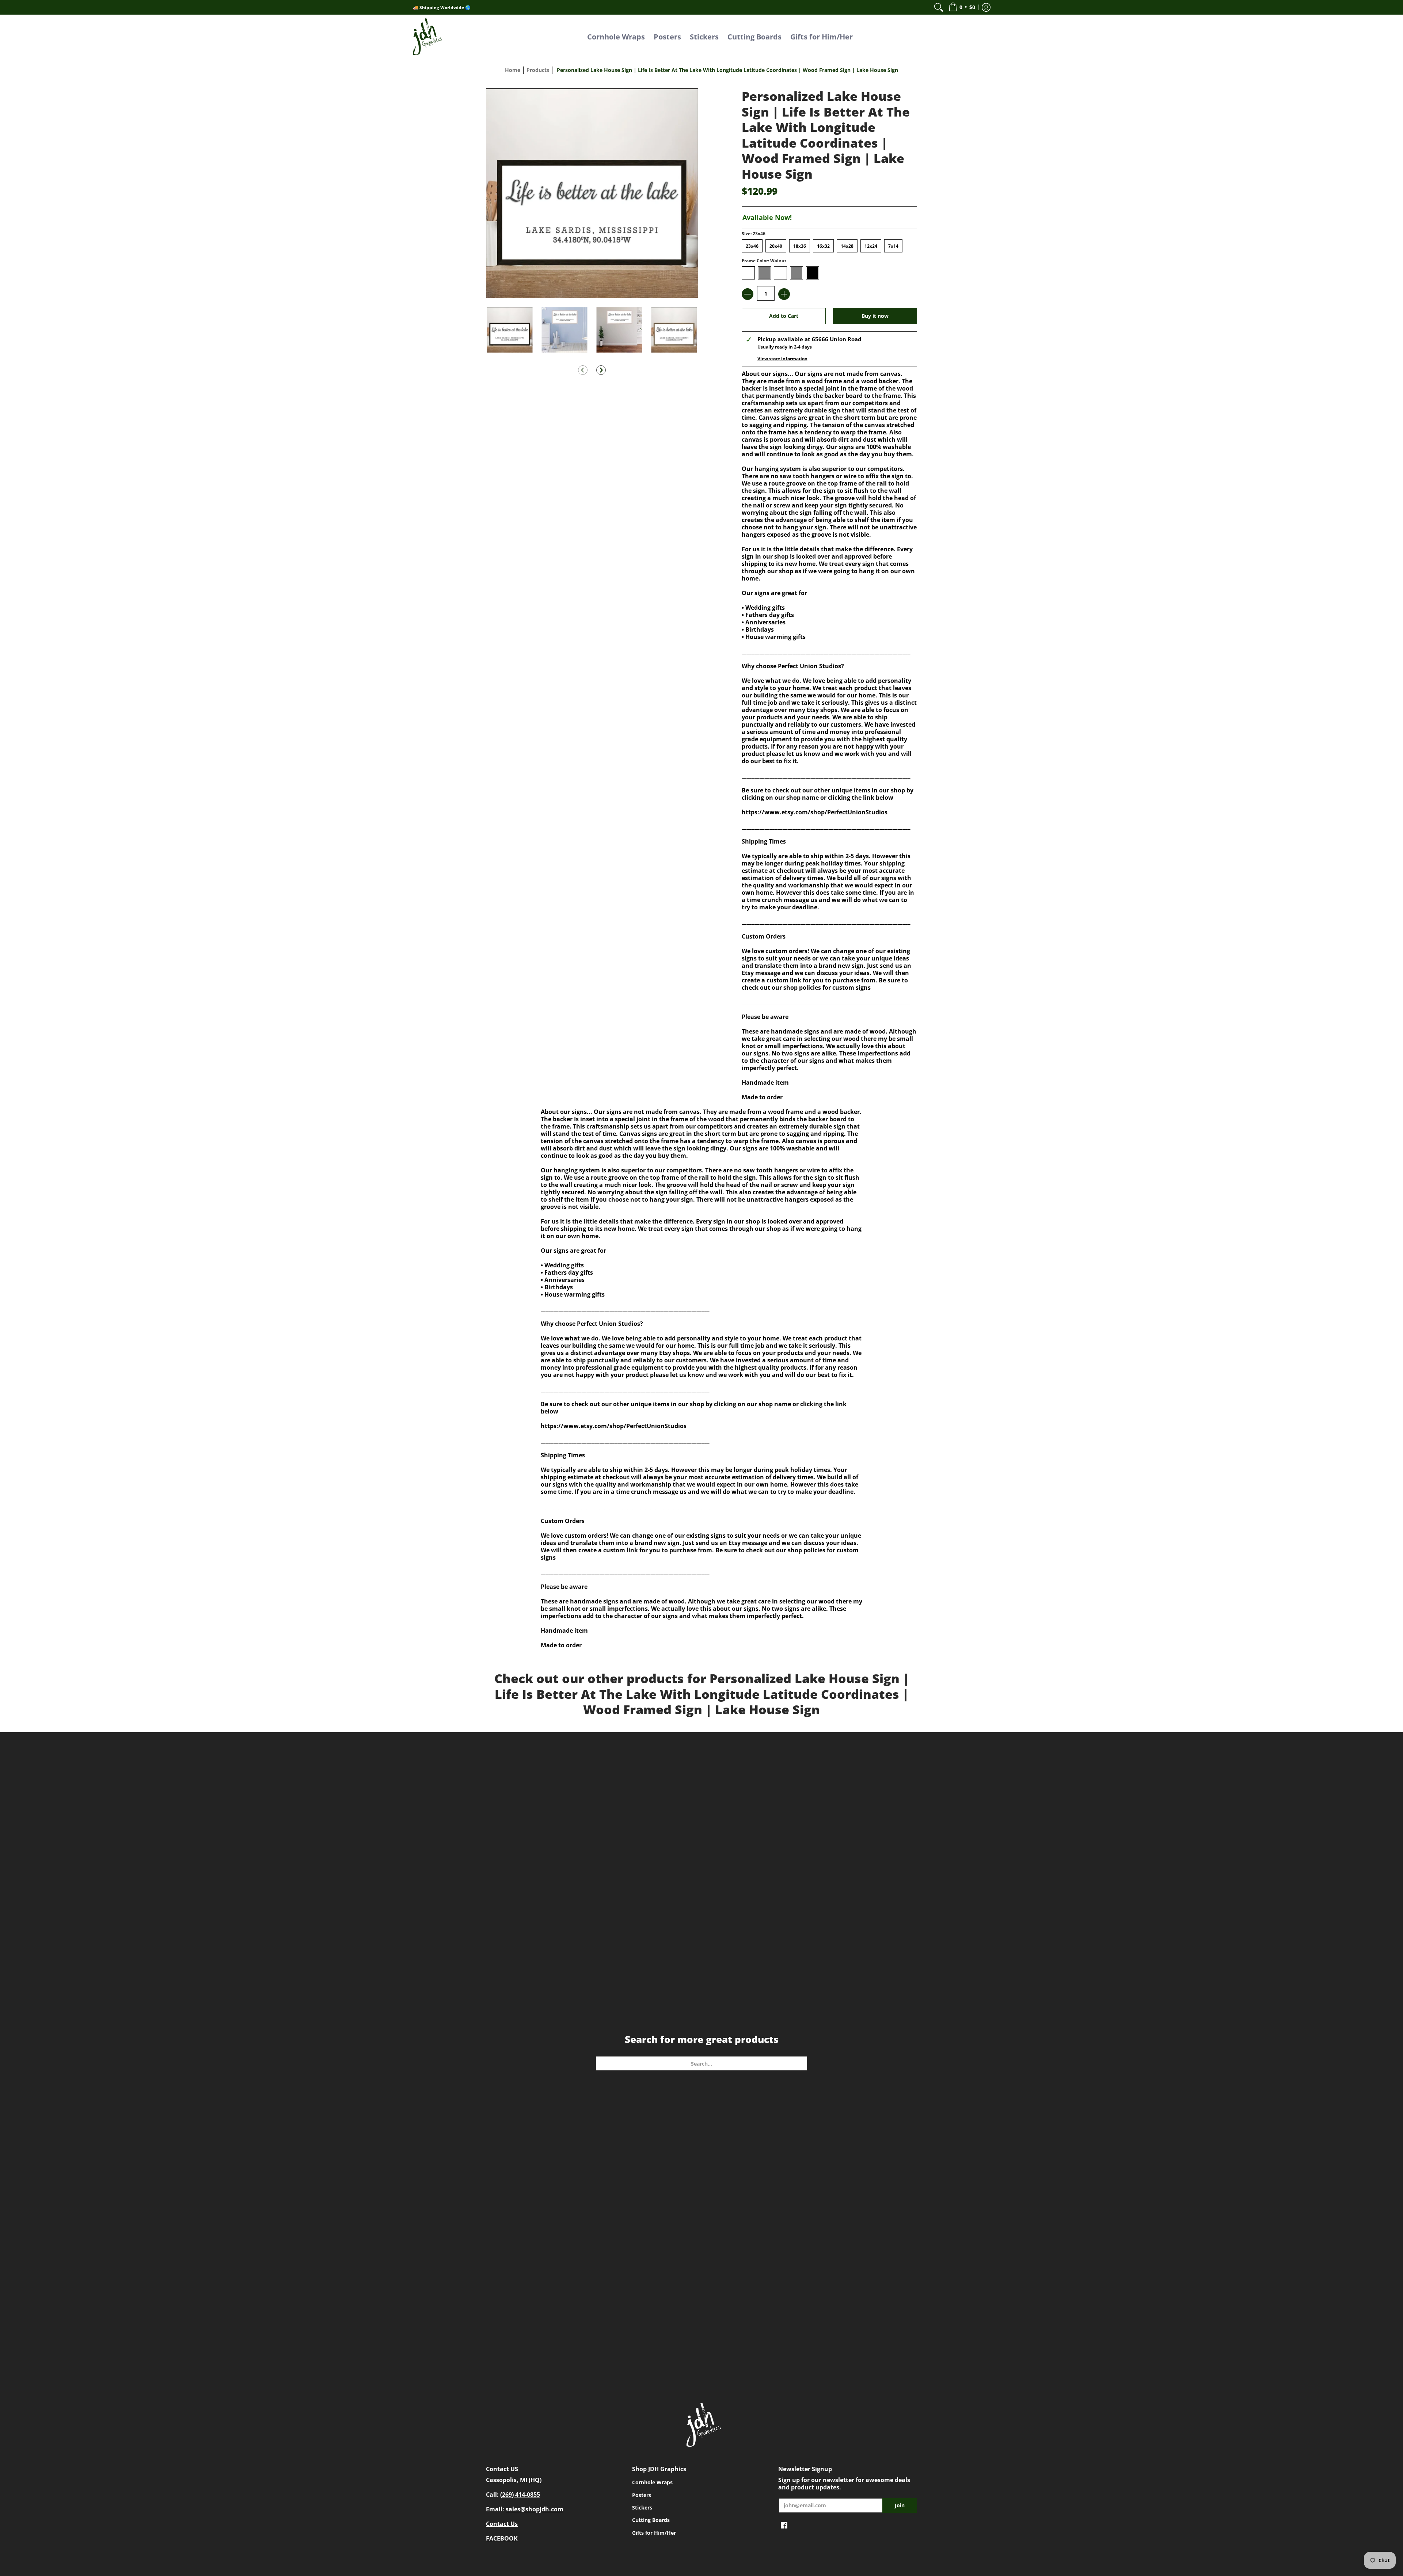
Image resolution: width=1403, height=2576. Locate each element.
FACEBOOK (502, 2538)
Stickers (642, 2507)
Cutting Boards (651, 2520)
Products (538, 70)
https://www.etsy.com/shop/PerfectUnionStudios (815, 812)
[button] (962, 7)
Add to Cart (784, 316)
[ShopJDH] (427, 37)
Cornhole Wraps (652, 2482)
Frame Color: (764, 261)
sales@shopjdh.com (535, 2509)
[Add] (784, 294)
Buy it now (875, 316)
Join (900, 2505)
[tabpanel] (701, 1377)
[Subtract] (748, 294)
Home (513, 70)
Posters (642, 2495)
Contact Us (502, 2524)
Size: (754, 234)
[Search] (939, 7)
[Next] (601, 370)
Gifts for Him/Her (654, 2533)
